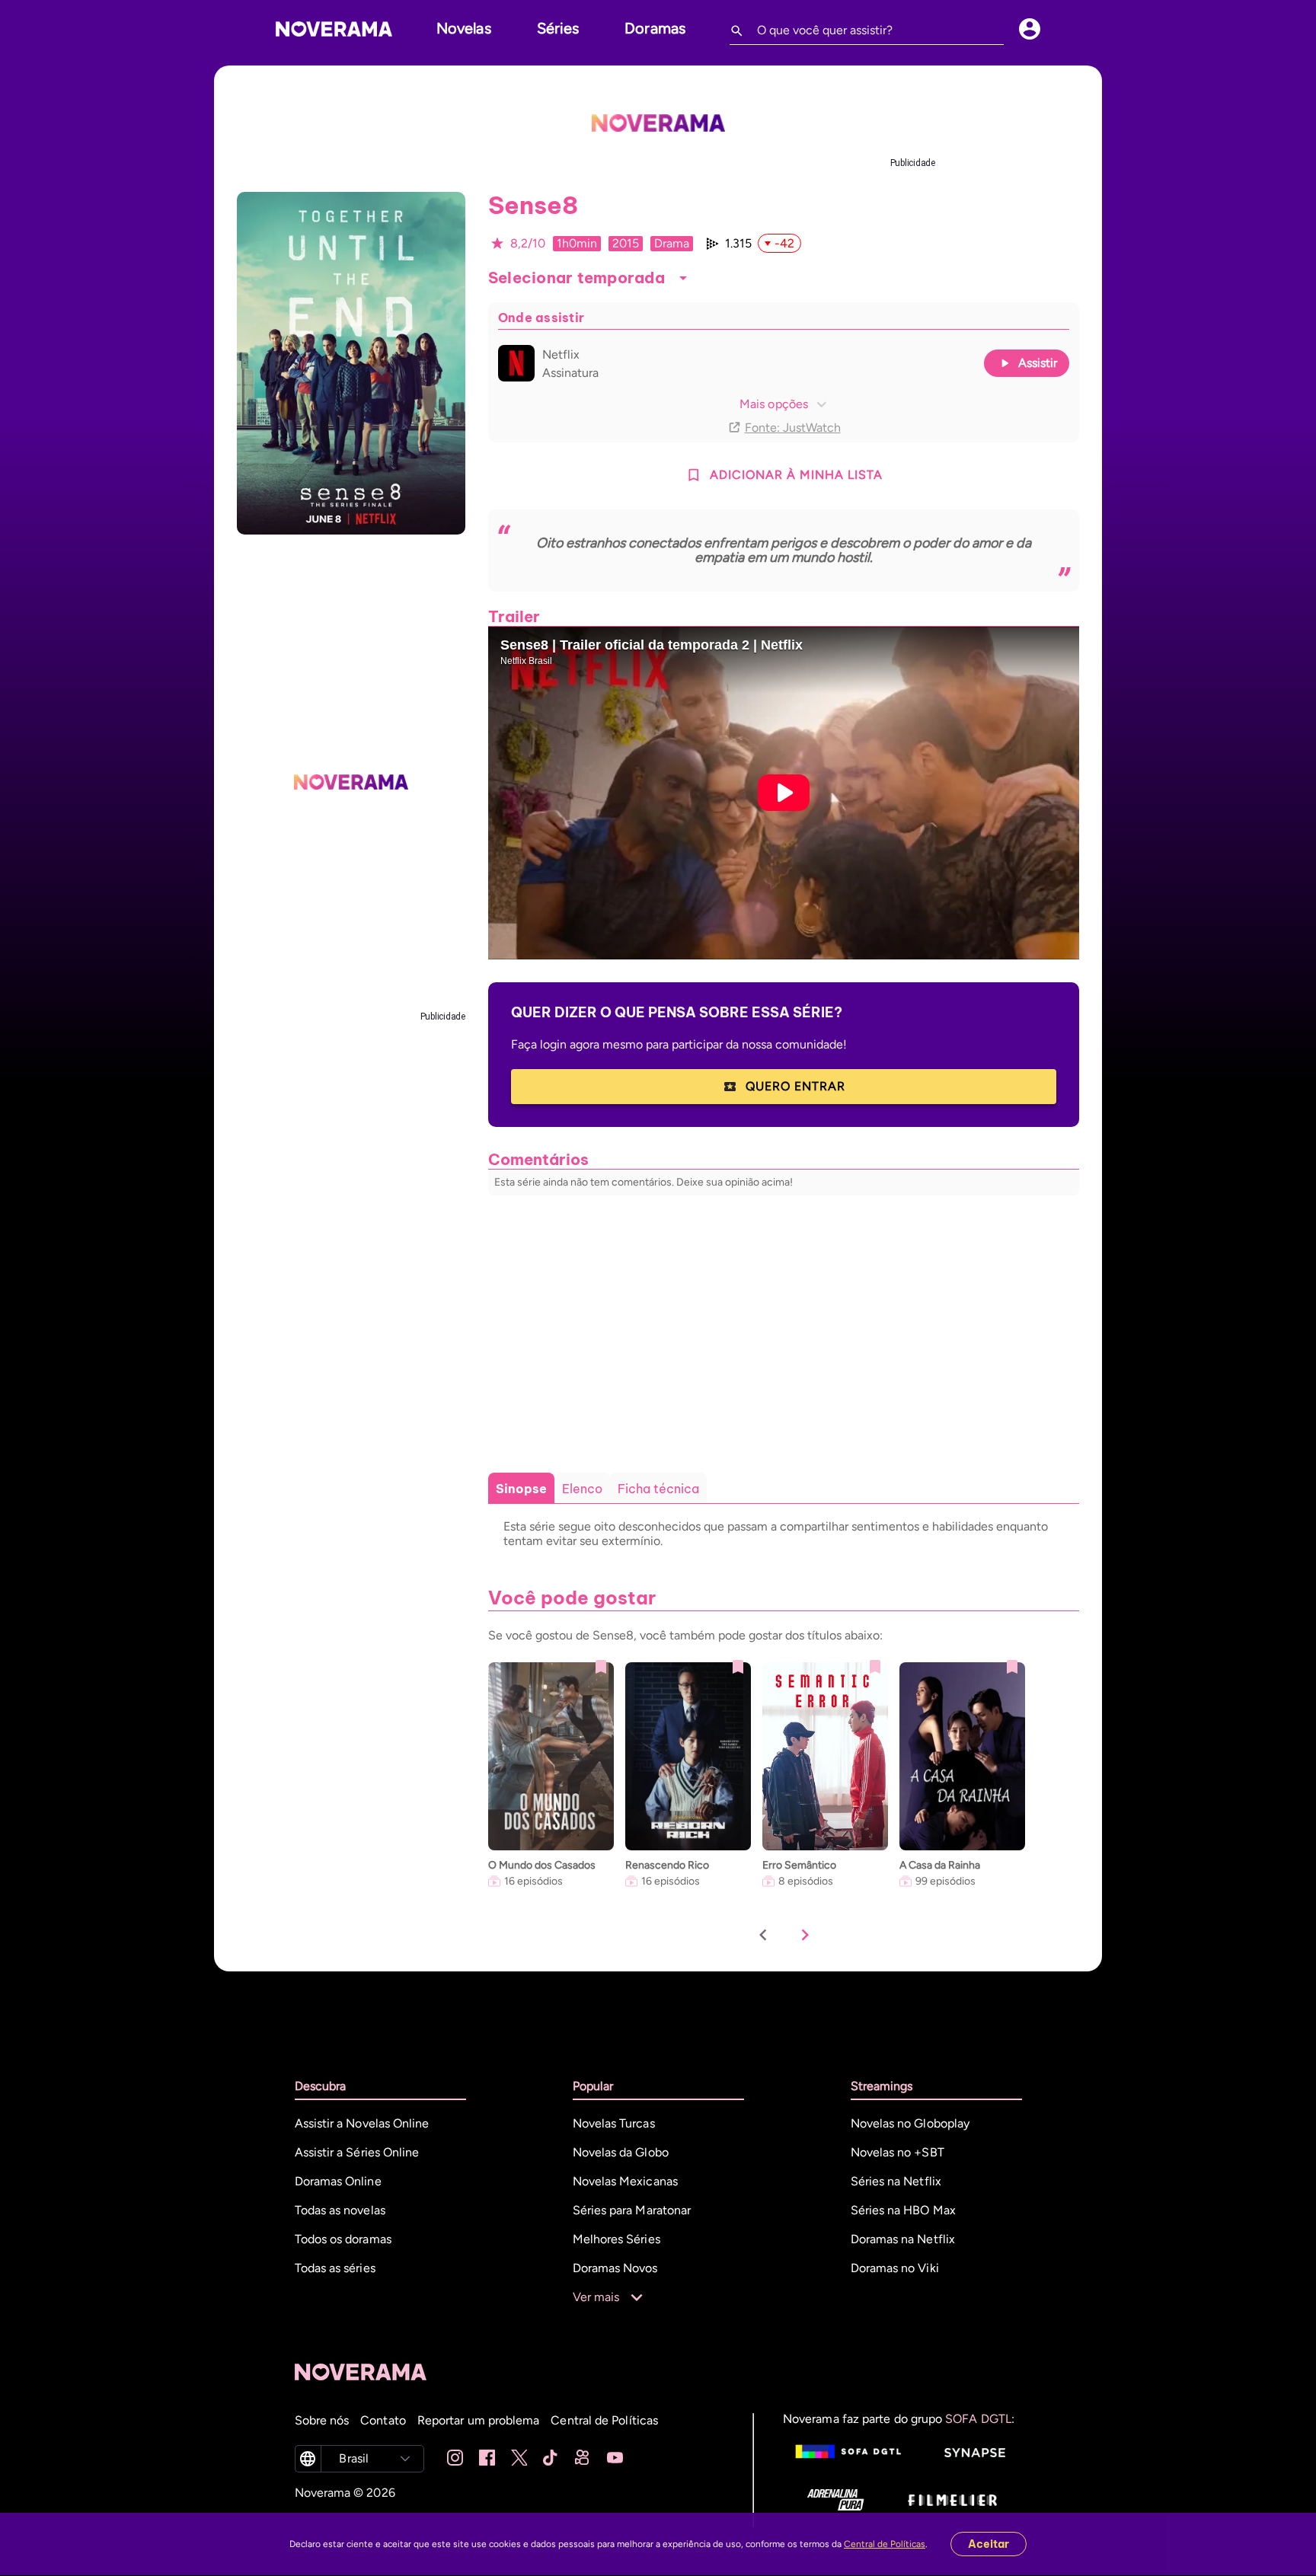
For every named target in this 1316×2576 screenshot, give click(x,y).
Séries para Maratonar (632, 2210)
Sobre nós (322, 2420)
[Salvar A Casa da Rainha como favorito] (1012, 1667)
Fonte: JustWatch (793, 428)
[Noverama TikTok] (551, 2459)
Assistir (1038, 363)
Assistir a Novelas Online (362, 2123)
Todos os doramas (343, 2239)
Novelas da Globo (621, 2152)
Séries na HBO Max (903, 2210)
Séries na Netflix (896, 2181)
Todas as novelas (340, 2210)
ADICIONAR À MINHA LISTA (796, 475)
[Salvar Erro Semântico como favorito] (875, 1667)
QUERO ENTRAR (795, 1086)
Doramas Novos (615, 2268)
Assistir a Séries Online (357, 2152)
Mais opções (774, 404)
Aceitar (989, 2544)
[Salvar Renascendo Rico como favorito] (738, 1667)
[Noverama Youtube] (615, 2459)
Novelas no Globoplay (910, 2123)
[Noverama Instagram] (455, 2459)
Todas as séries (335, 2268)
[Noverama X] (519, 2459)
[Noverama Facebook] (487, 2459)
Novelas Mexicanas (625, 2181)
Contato (383, 2420)
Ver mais (596, 2297)
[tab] (521, 1489)
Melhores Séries (616, 2239)
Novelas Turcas (614, 2123)
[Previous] (763, 1936)
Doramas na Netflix (903, 2239)
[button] (683, 278)
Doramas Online (338, 2181)
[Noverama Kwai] (583, 2459)
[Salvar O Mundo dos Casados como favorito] (601, 1667)
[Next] (805, 1936)
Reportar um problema (479, 2420)
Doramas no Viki (895, 2268)
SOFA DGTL (978, 2419)
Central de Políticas (885, 2544)
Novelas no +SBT (898, 2152)
